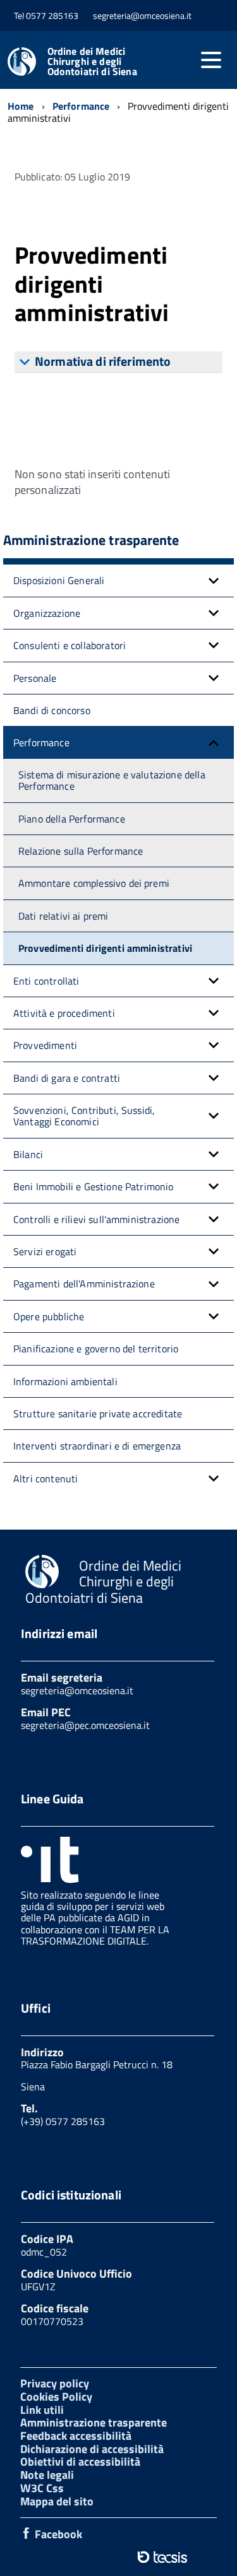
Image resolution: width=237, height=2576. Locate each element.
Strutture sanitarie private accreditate (98, 1414)
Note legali (47, 2475)
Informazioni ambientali (65, 1381)
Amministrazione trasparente (94, 2422)
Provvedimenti (45, 1045)
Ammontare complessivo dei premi (94, 883)
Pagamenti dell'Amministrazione (84, 1284)
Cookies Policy (56, 2397)
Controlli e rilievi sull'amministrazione (96, 1219)
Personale (35, 678)
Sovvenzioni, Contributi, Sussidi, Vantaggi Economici (84, 1116)
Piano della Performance (72, 819)
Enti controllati (46, 981)
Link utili (42, 2410)
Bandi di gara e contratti (67, 1078)
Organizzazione (47, 613)
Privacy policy (55, 2383)
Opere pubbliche (49, 1316)
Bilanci (28, 1154)
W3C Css (42, 2488)
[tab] (118, 362)
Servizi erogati (45, 1251)
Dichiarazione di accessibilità (92, 2449)
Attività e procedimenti (64, 1013)
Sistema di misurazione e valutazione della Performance (112, 780)
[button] (214, 580)
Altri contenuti (46, 1478)
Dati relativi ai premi (64, 916)
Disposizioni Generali (59, 580)
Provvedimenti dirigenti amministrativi (105, 948)
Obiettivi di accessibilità (80, 2462)
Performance (41, 742)
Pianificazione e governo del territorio (96, 1349)
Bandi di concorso (52, 710)
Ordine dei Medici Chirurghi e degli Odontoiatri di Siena (92, 61)
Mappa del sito (57, 2501)
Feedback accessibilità (76, 2436)
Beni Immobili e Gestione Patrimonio (94, 1186)
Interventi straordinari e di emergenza (97, 1446)
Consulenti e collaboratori (70, 645)
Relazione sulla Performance (81, 851)
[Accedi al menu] (211, 60)
